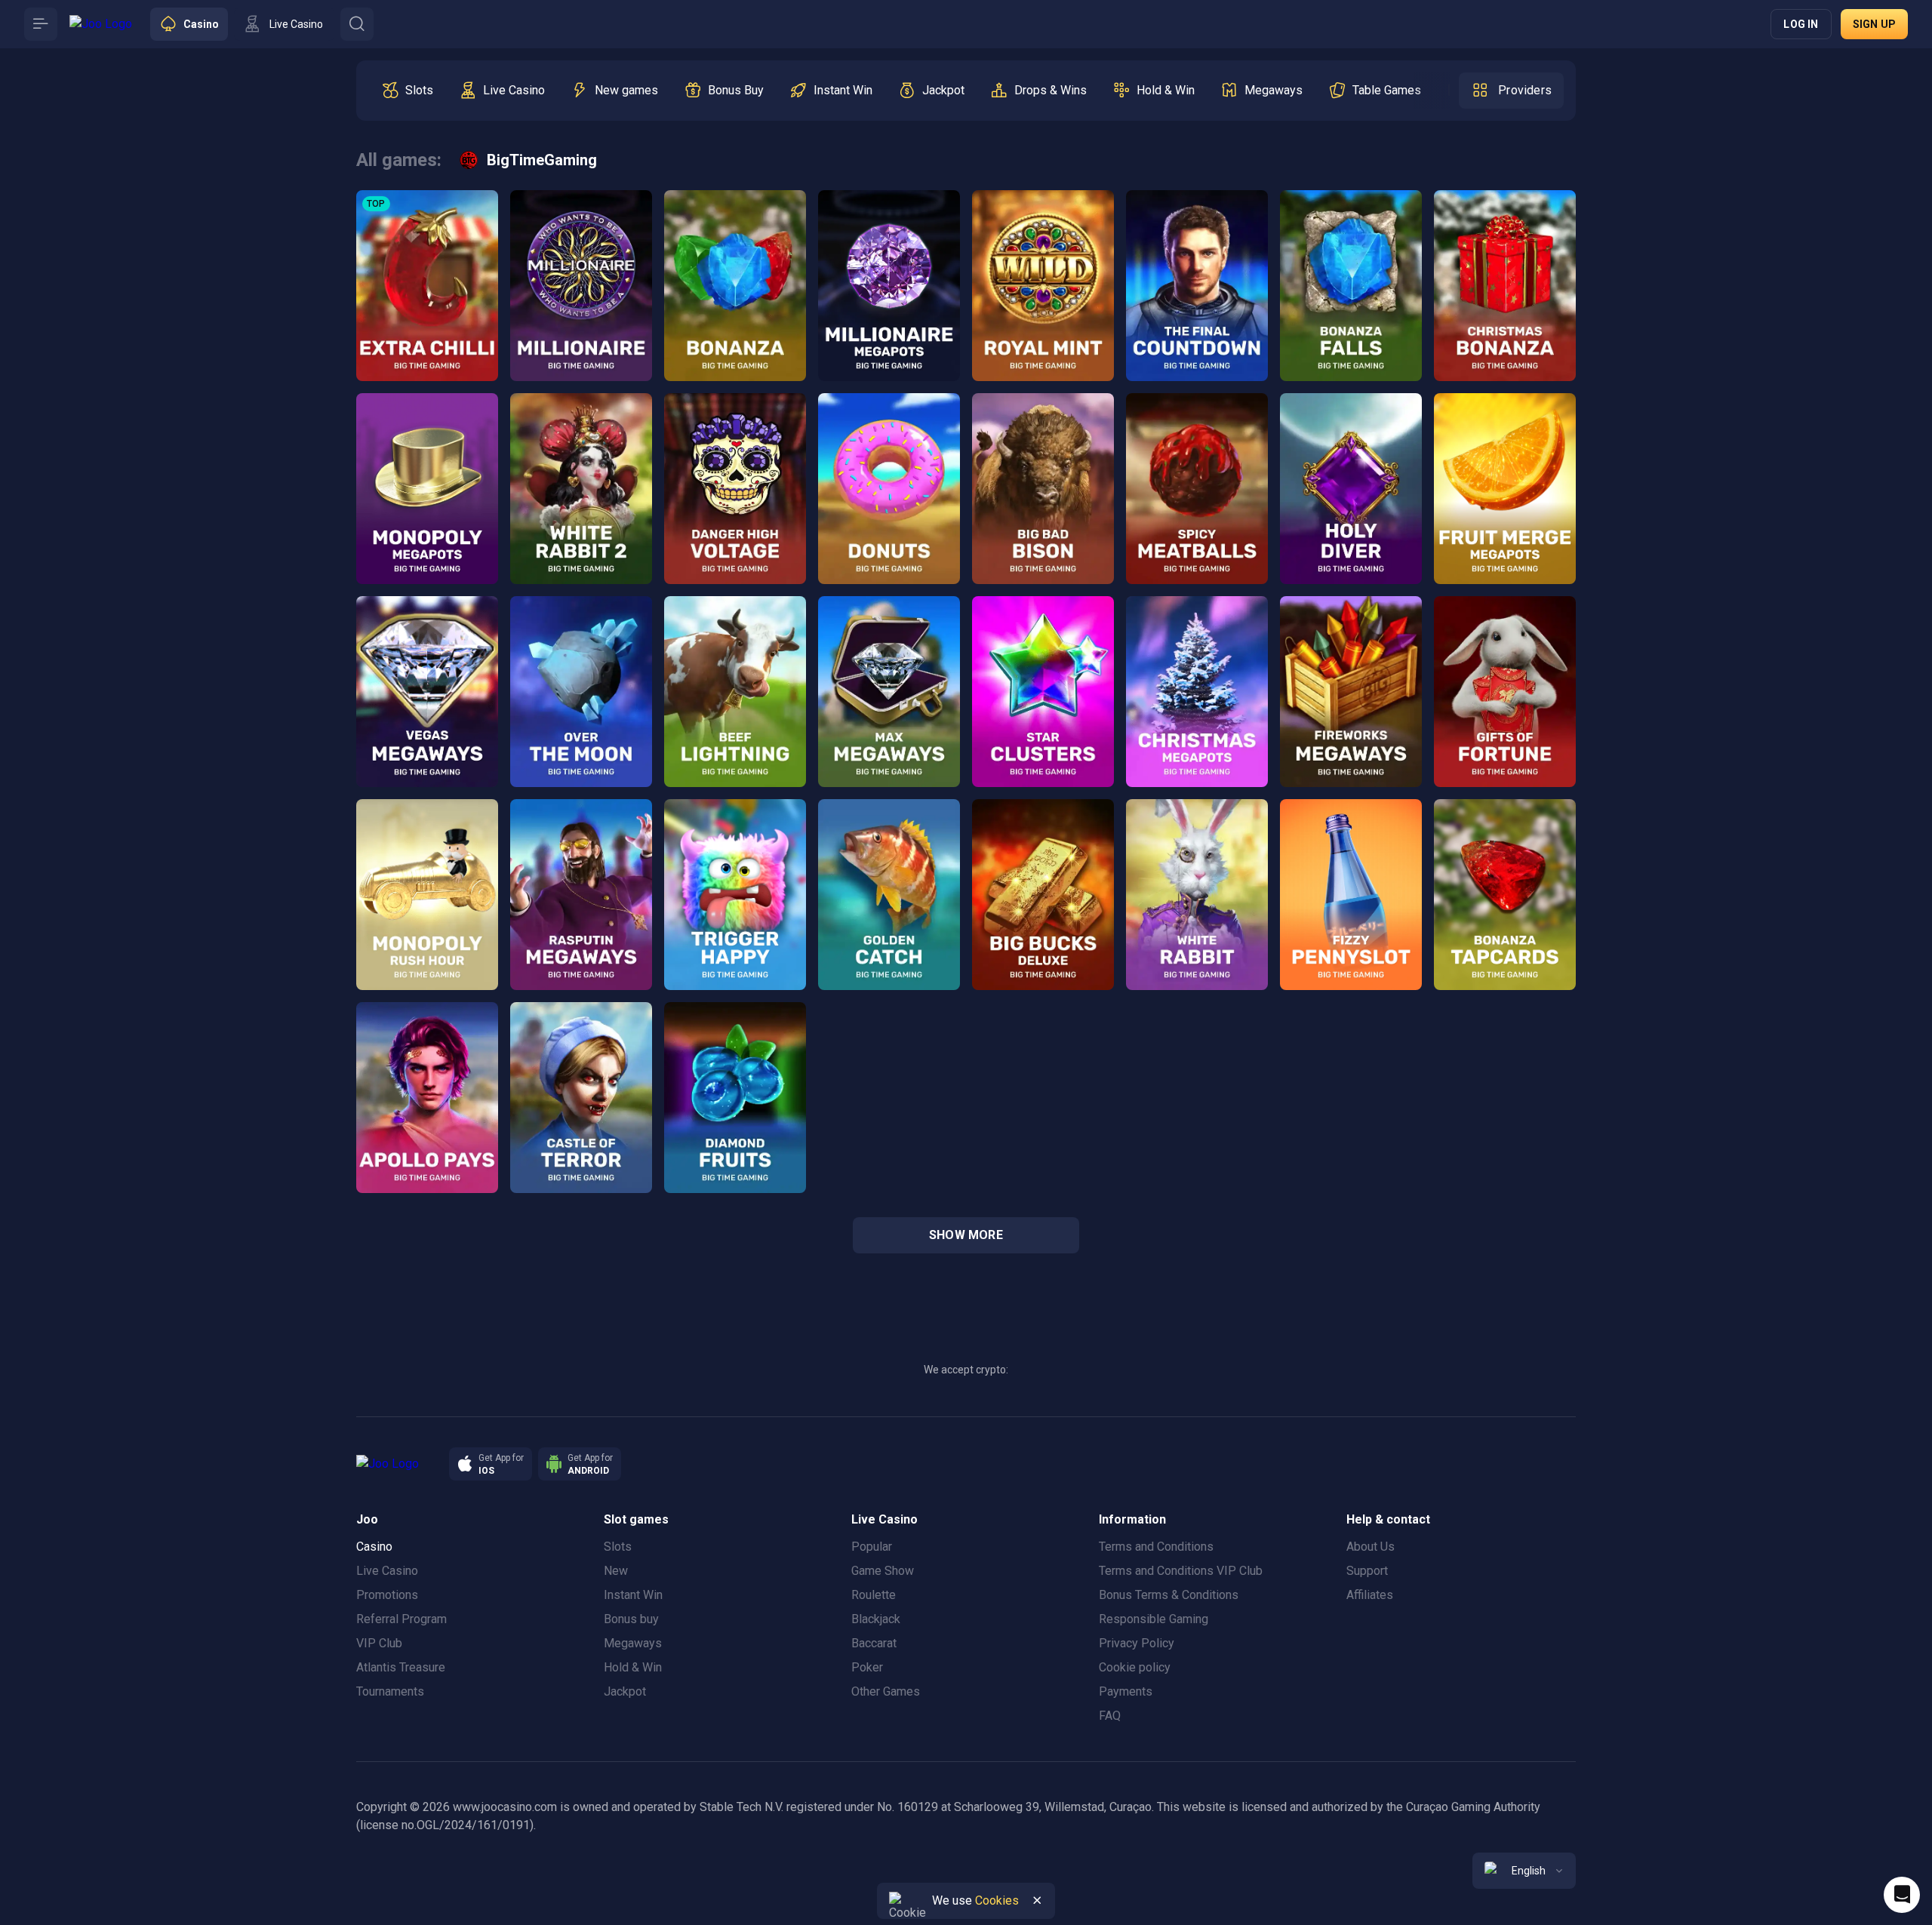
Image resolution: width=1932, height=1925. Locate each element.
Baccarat (874, 1643)
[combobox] (1524, 1871)
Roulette (874, 1595)
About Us (1371, 1547)
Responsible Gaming (1154, 1619)
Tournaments (390, 1691)
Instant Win (633, 1595)
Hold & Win (633, 1667)
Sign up (1874, 24)
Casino (374, 1547)
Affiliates (1370, 1595)
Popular (872, 1547)
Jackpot (625, 1691)
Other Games (886, 1691)
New (616, 1571)
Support (1367, 1571)
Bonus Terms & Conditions (1169, 1595)
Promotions (387, 1595)
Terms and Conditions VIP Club (1181, 1571)
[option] (407, 91)
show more (966, 1235)
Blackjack (876, 1619)
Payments (1126, 1691)
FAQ (1110, 1716)
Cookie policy (1135, 1667)
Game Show (883, 1571)
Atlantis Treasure (401, 1667)
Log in (1801, 24)
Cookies (997, 1900)
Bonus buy (631, 1619)
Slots (618, 1547)
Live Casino (387, 1571)
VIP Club (379, 1643)
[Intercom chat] (1902, 1895)
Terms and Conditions (1156, 1547)
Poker (867, 1667)
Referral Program (401, 1619)
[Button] (41, 24)
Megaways (633, 1643)
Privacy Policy (1137, 1643)
